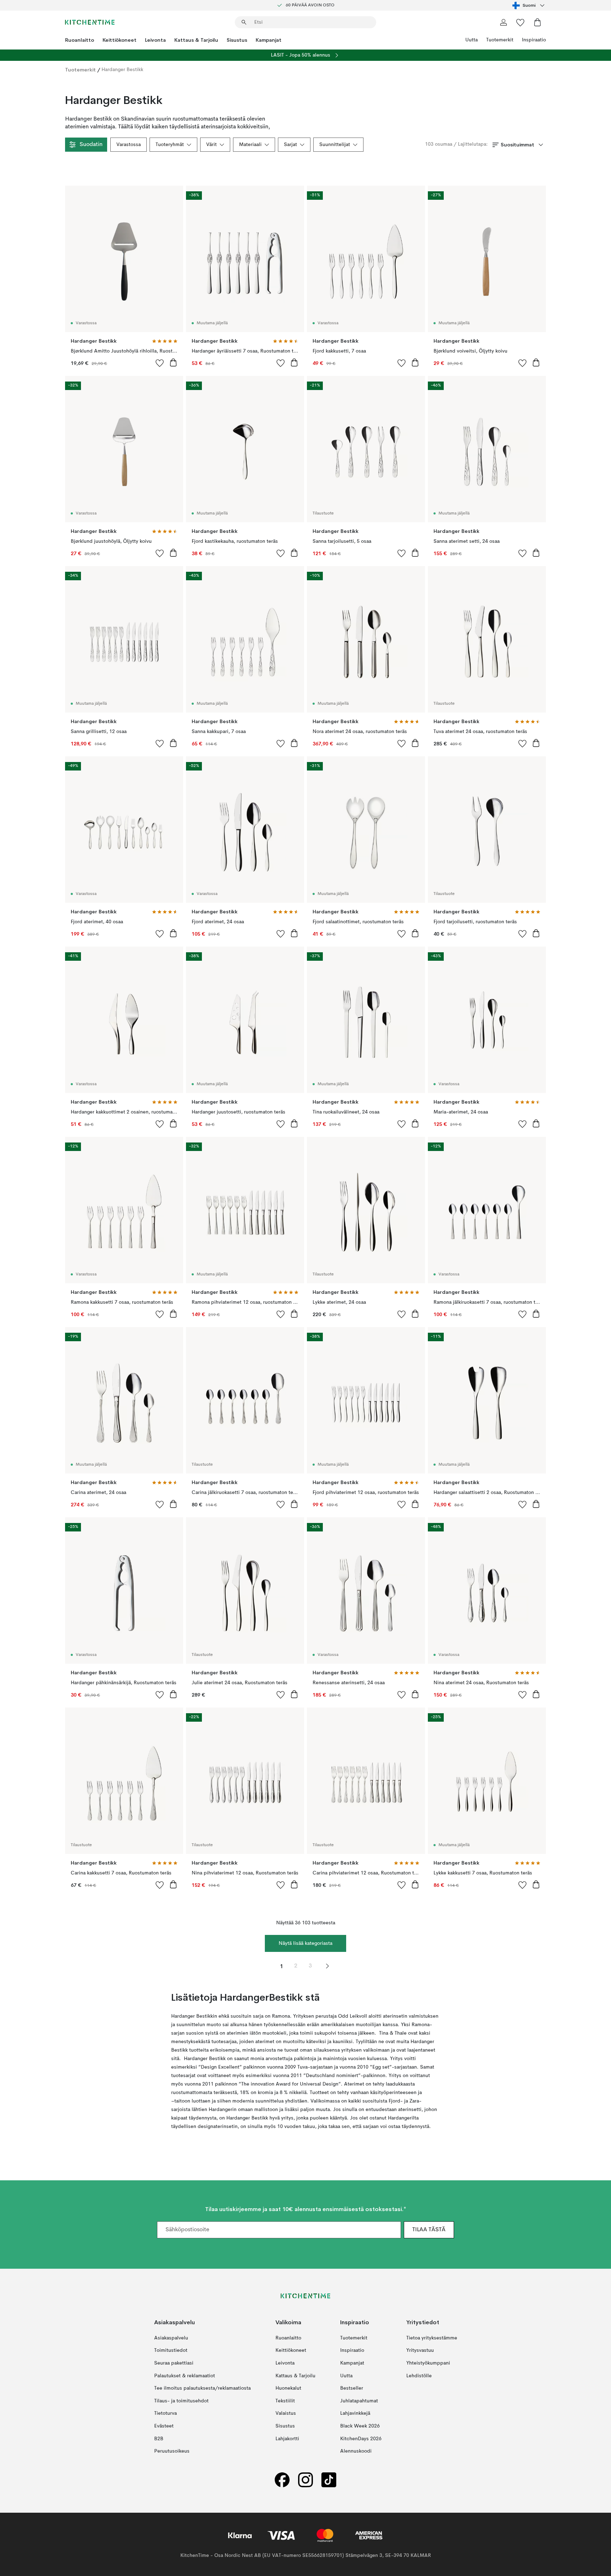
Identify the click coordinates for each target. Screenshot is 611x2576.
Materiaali (250, 145)
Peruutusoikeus (172, 2451)
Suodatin (91, 145)
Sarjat (290, 145)
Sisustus (237, 40)
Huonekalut (288, 2388)
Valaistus (286, 2413)
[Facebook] (282, 2480)
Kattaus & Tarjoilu (196, 40)
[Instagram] (305, 2480)
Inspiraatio (534, 40)
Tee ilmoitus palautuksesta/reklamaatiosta (202, 2388)
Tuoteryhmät (170, 145)
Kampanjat (269, 40)
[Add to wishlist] (160, 363)
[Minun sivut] (504, 22)
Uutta (472, 40)
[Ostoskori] (537, 22)
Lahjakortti (287, 2438)
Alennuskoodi (356, 2451)
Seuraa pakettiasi (174, 2363)
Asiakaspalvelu (171, 2338)
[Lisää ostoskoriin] (173, 362)
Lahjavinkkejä (355, 2413)
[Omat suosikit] (520, 22)
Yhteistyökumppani (428, 2363)
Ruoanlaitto (80, 40)
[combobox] (529, 5)
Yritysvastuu (420, 2350)
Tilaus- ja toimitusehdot (181, 2401)
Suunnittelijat (335, 145)
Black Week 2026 (360, 2426)
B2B (159, 2438)
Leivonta (155, 40)
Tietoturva (165, 2413)
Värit (211, 145)
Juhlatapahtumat (359, 2401)
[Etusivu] (90, 22)
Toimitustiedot (171, 2350)
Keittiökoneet (120, 40)
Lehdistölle (419, 2376)
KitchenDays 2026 (361, 2438)
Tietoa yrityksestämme (432, 2338)
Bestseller (352, 2388)
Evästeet (164, 2426)
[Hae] (244, 22)
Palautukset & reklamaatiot (185, 2376)
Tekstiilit (285, 2401)
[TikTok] (329, 2480)
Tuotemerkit (500, 40)
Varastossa (129, 145)
